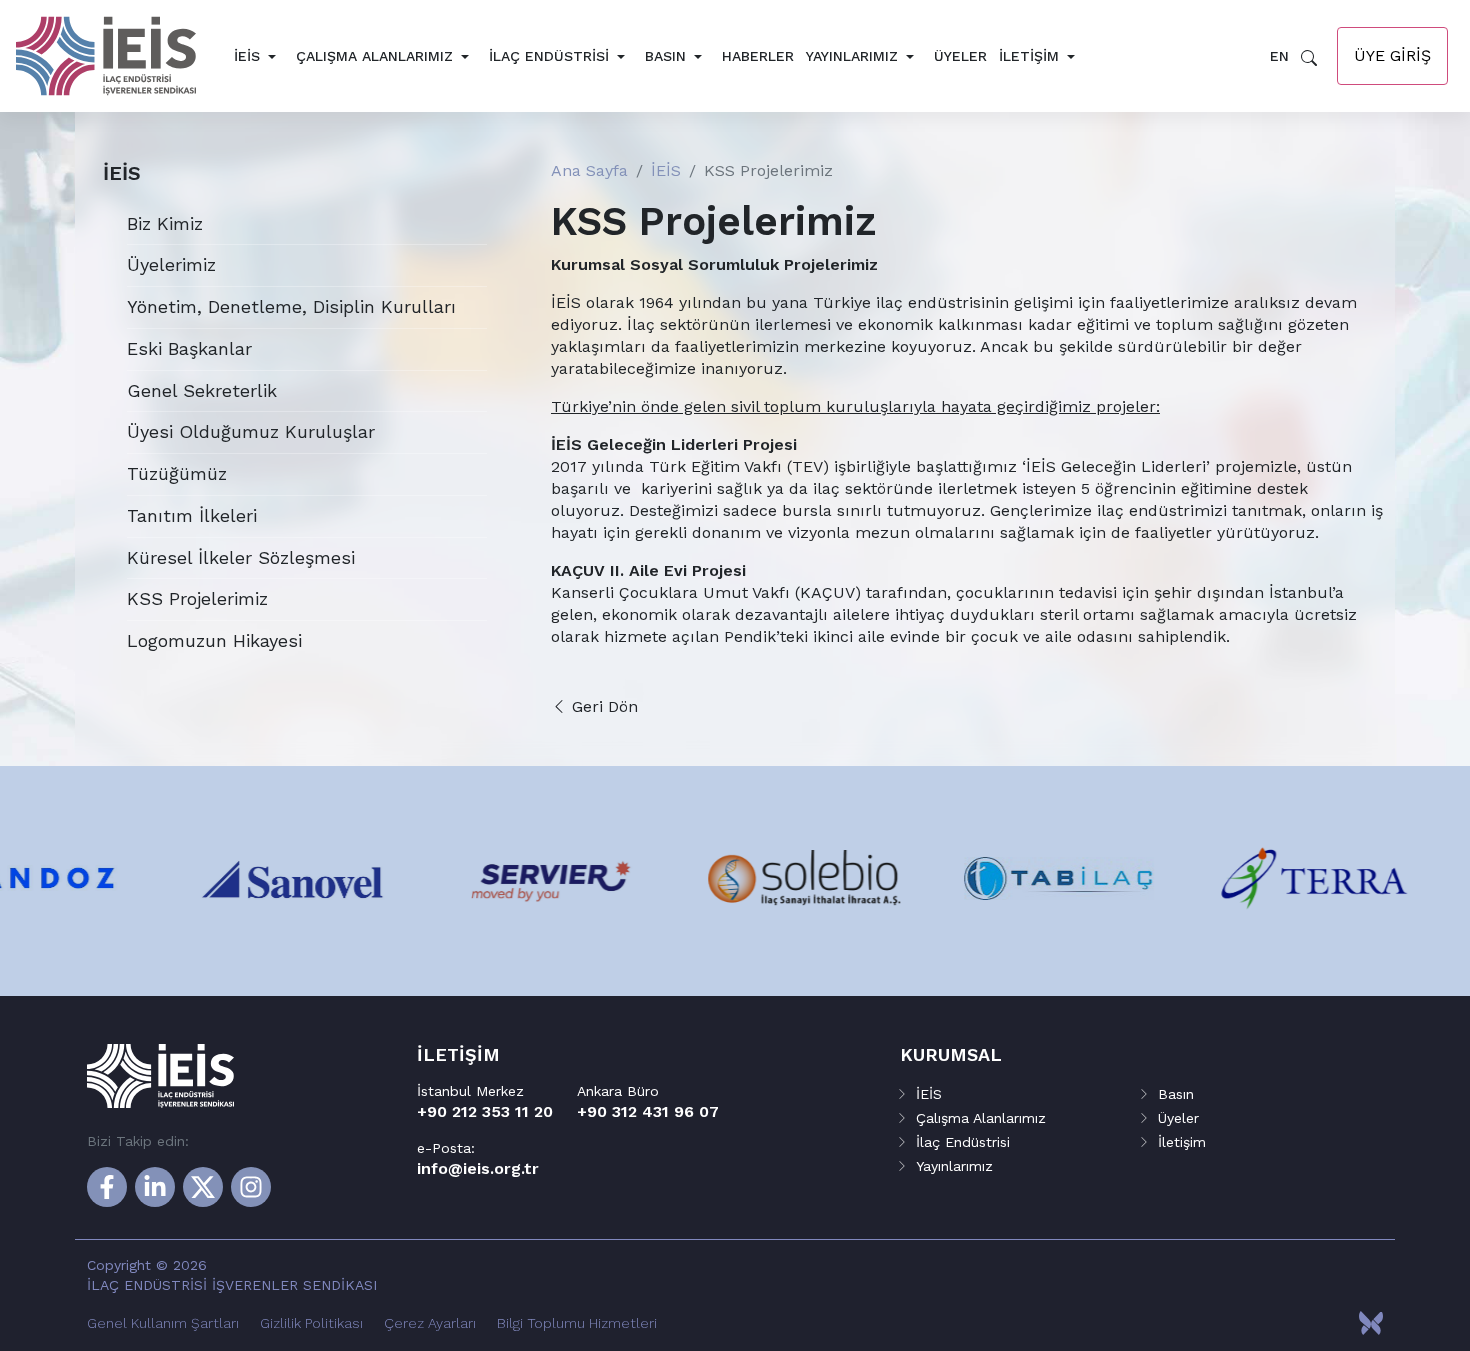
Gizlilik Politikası (311, 1323)
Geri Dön (602, 706)
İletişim (1029, 56)
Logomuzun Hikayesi (214, 640)
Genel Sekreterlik (202, 390)
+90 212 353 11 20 (485, 1111)
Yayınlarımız (852, 56)
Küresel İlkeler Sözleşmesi (241, 557)
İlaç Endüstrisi (549, 56)
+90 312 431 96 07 (648, 1111)
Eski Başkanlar (189, 348)
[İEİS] (122, 56)
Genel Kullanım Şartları (163, 1323)
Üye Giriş (1392, 55)
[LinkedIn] (155, 1187)
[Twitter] (203, 1187)
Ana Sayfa (589, 170)
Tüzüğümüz (177, 473)
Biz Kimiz (165, 223)
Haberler (758, 56)
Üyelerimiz (171, 264)
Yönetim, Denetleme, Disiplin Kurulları (291, 306)
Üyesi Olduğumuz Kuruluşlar (251, 431)
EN (1279, 56)
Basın (665, 56)
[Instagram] (251, 1187)
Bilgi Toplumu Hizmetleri (577, 1323)
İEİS (247, 56)
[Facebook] (107, 1187)
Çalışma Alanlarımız (374, 56)
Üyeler (960, 56)
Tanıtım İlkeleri (192, 515)
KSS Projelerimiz (197, 598)
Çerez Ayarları (430, 1323)
